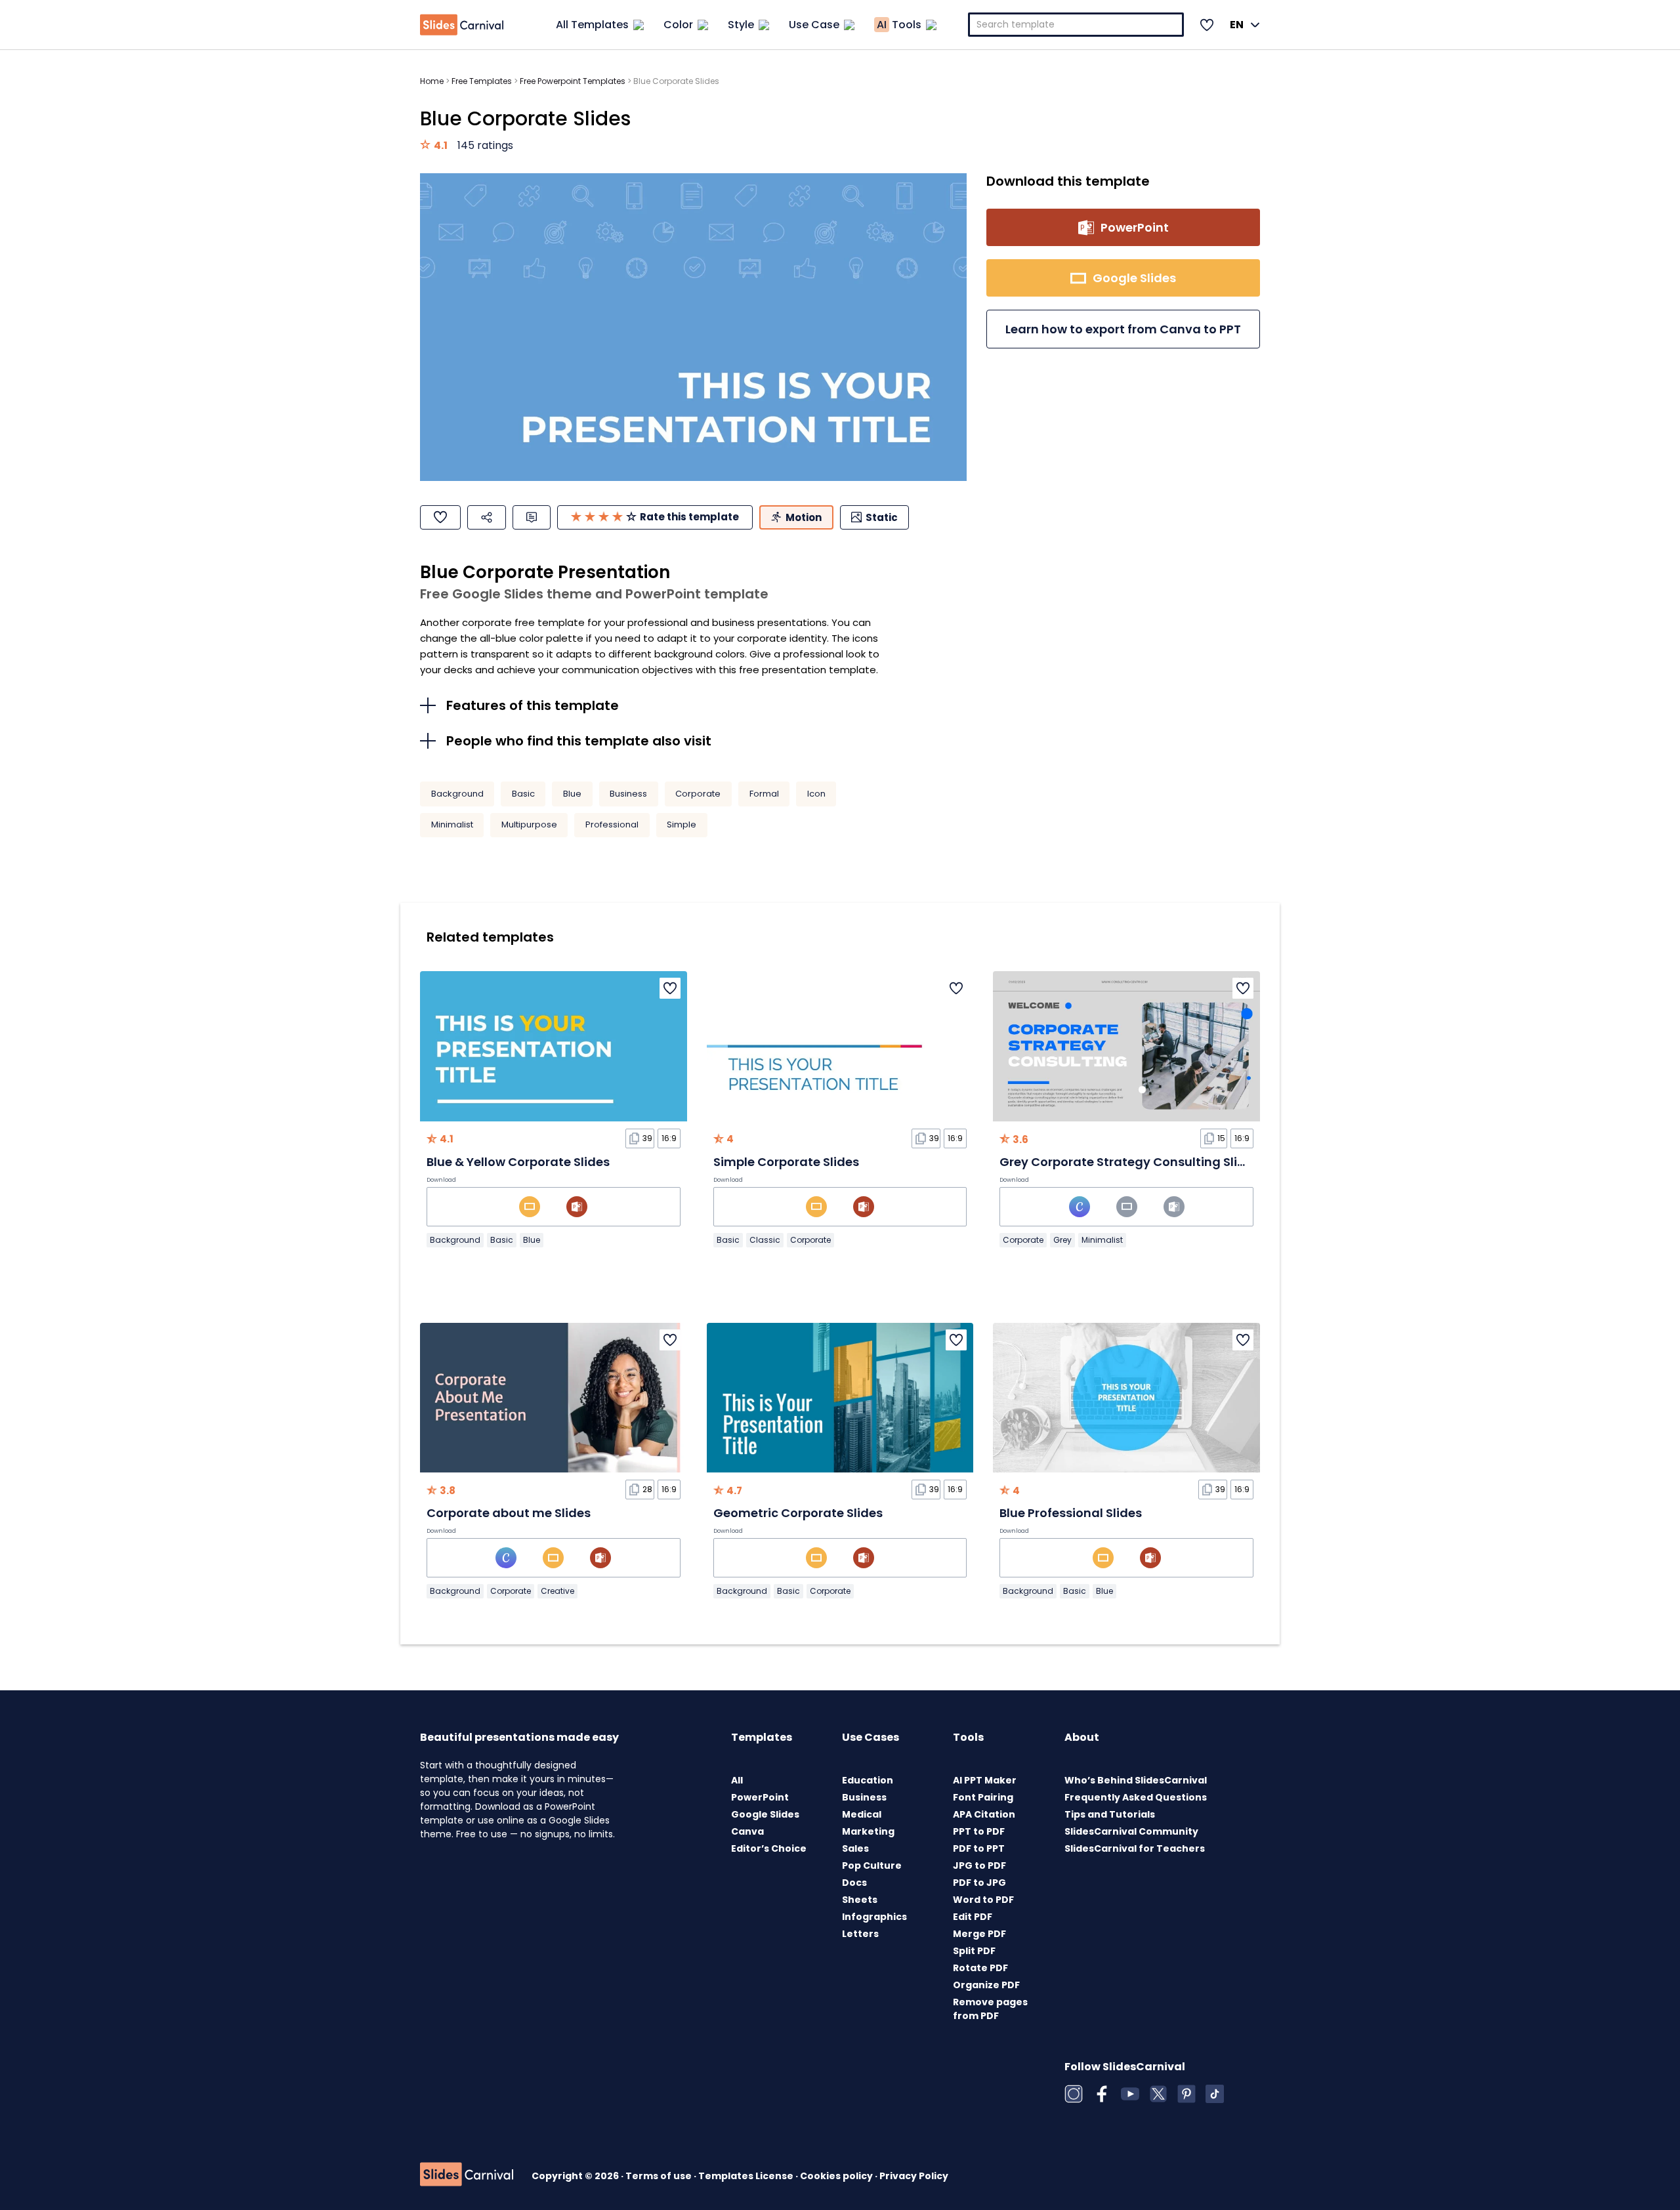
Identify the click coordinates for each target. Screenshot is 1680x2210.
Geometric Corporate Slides (798, 1513)
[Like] (440, 517)
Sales (855, 1848)
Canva (747, 1831)
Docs (854, 1883)
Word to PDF (983, 1900)
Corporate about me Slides (509, 1513)
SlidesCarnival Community (1131, 1831)
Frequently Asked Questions (1136, 1797)
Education (868, 1780)
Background (457, 794)
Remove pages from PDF (990, 2009)
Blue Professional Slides (1071, 1513)
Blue (572, 794)
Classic (765, 1240)
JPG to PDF (979, 1866)
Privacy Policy (914, 2176)
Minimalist (452, 824)
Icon (816, 794)
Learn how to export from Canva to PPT (1123, 329)
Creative (557, 1591)
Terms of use (660, 2176)
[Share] (487, 517)
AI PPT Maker (985, 1780)
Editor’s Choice (769, 1848)
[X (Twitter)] (1158, 2094)
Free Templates (482, 81)
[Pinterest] (1186, 2094)
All (737, 1780)
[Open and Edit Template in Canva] (1080, 1207)
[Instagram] (1074, 2094)
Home (432, 81)
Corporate (698, 794)
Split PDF (974, 1951)
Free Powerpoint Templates (573, 81)
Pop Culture (872, 1866)
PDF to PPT (979, 1848)
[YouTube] (1130, 2094)
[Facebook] (1102, 2094)
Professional (612, 824)
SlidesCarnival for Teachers (1135, 1848)
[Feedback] (532, 517)
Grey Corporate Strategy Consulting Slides (1129, 1162)
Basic (523, 794)
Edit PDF (973, 1917)
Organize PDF (986, 1985)
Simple (682, 824)
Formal (764, 794)
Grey (1062, 1240)
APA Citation (984, 1814)
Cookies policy (837, 2176)
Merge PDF (979, 1934)
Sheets (860, 1900)
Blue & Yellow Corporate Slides (518, 1162)
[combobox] (1076, 25)
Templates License (747, 2176)
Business (628, 794)
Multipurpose (529, 824)
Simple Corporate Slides (786, 1162)
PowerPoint (760, 1797)
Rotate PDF (980, 1968)
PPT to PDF (979, 1831)
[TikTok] (1215, 2094)
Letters (860, 1934)
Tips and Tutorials (1110, 1814)
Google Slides (765, 1814)
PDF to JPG (979, 1883)
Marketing (868, 1831)
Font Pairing (983, 1797)
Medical (862, 1814)
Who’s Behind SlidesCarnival (1136, 1780)
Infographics (874, 1917)
